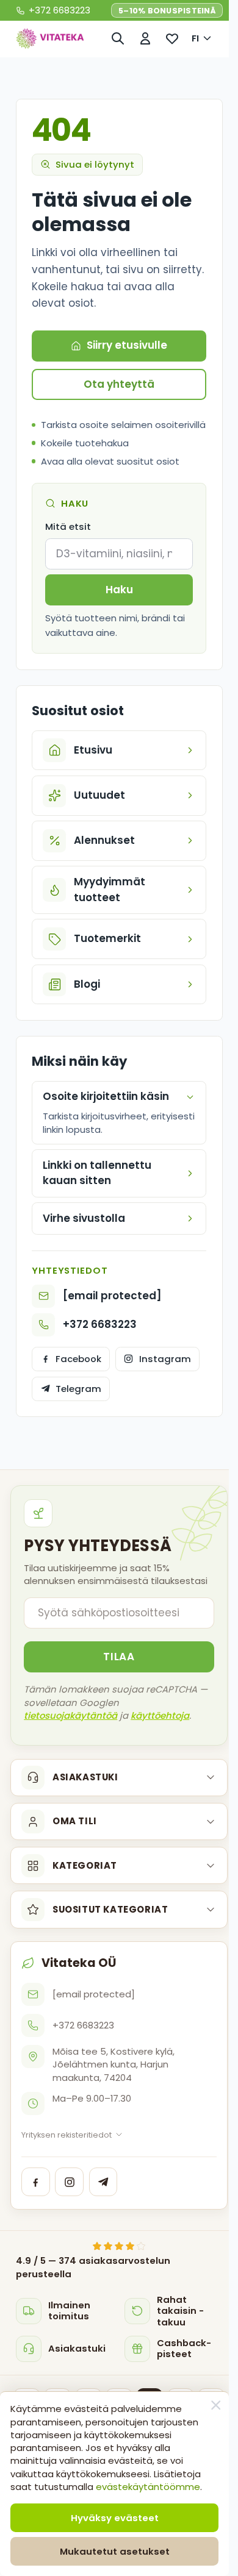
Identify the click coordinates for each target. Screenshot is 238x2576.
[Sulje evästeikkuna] (216, 2405)
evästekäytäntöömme (148, 2487)
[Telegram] (103, 2253)
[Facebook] (36, 2253)
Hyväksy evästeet (115, 2518)
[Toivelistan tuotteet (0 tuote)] (172, 38)
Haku (119, 590)
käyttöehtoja (160, 1786)
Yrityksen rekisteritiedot (67, 2206)
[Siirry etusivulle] (50, 38)
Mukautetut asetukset (115, 2551)
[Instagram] (69, 2253)
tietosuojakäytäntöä (70, 1786)
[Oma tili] (146, 38)
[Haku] (118, 38)
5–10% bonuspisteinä (167, 11)
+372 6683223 (100, 1353)
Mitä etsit (68, 526)
